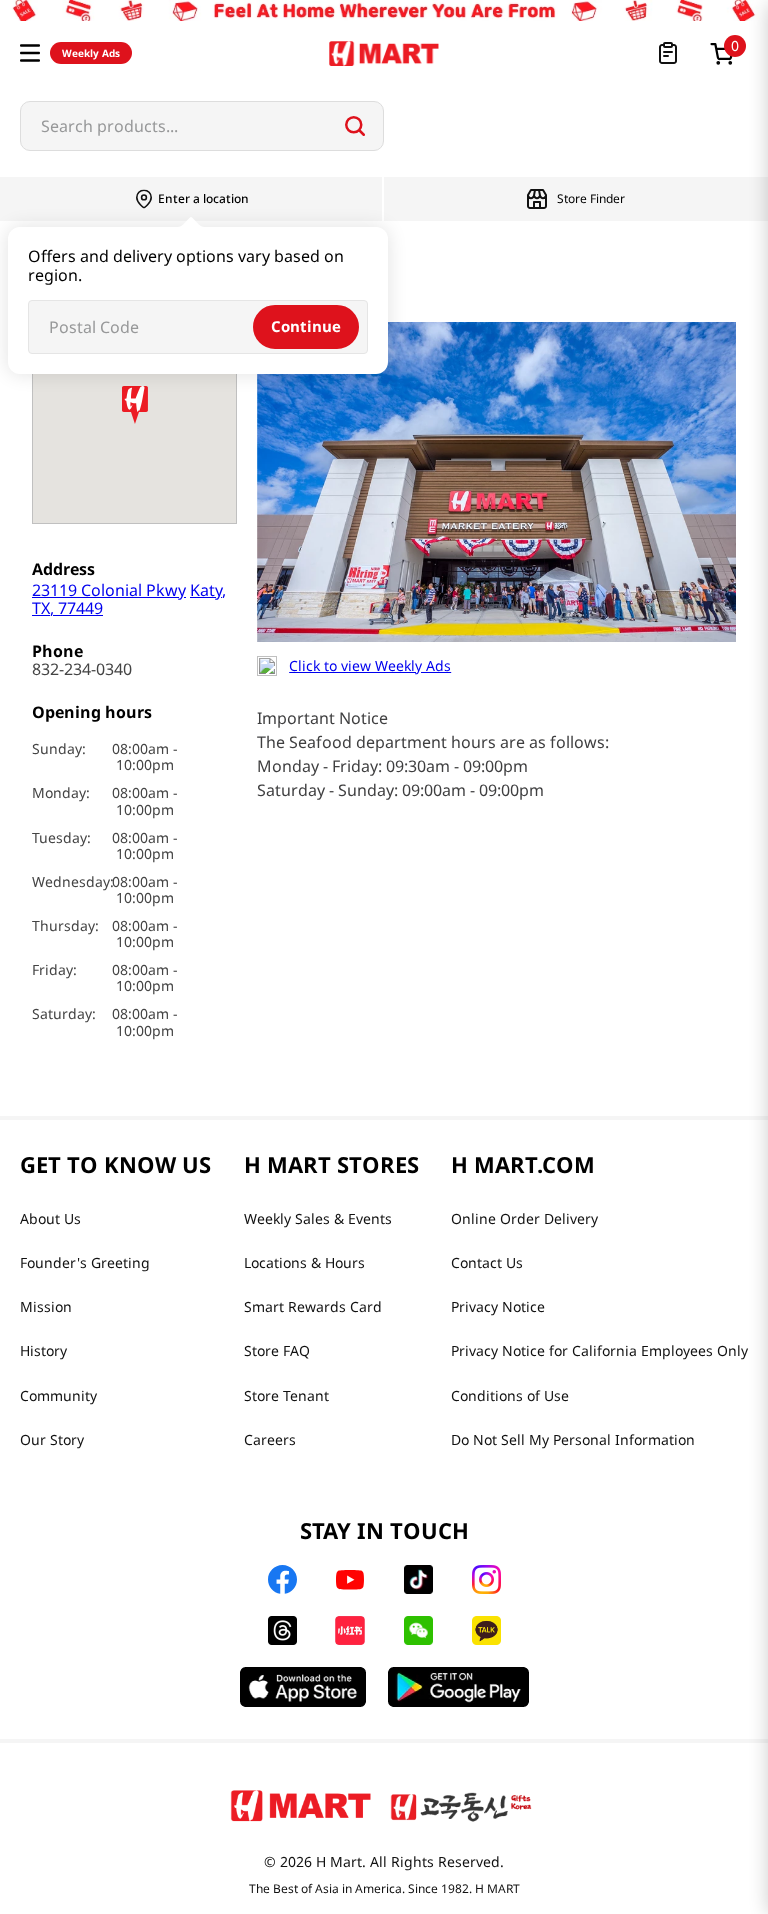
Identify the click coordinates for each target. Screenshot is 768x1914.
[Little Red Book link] (349, 1630)
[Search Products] (355, 126)
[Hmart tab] (301, 1805)
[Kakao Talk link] (486, 1630)
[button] (30, 53)
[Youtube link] (350, 1580)
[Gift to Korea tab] (461, 1805)
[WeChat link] (418, 1630)
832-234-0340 (82, 669)
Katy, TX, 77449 (129, 598)
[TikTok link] (418, 1579)
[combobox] (202, 126)
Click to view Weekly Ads (370, 666)
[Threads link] (282, 1630)
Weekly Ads (91, 53)
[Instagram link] (486, 1579)
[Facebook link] (282, 1579)
